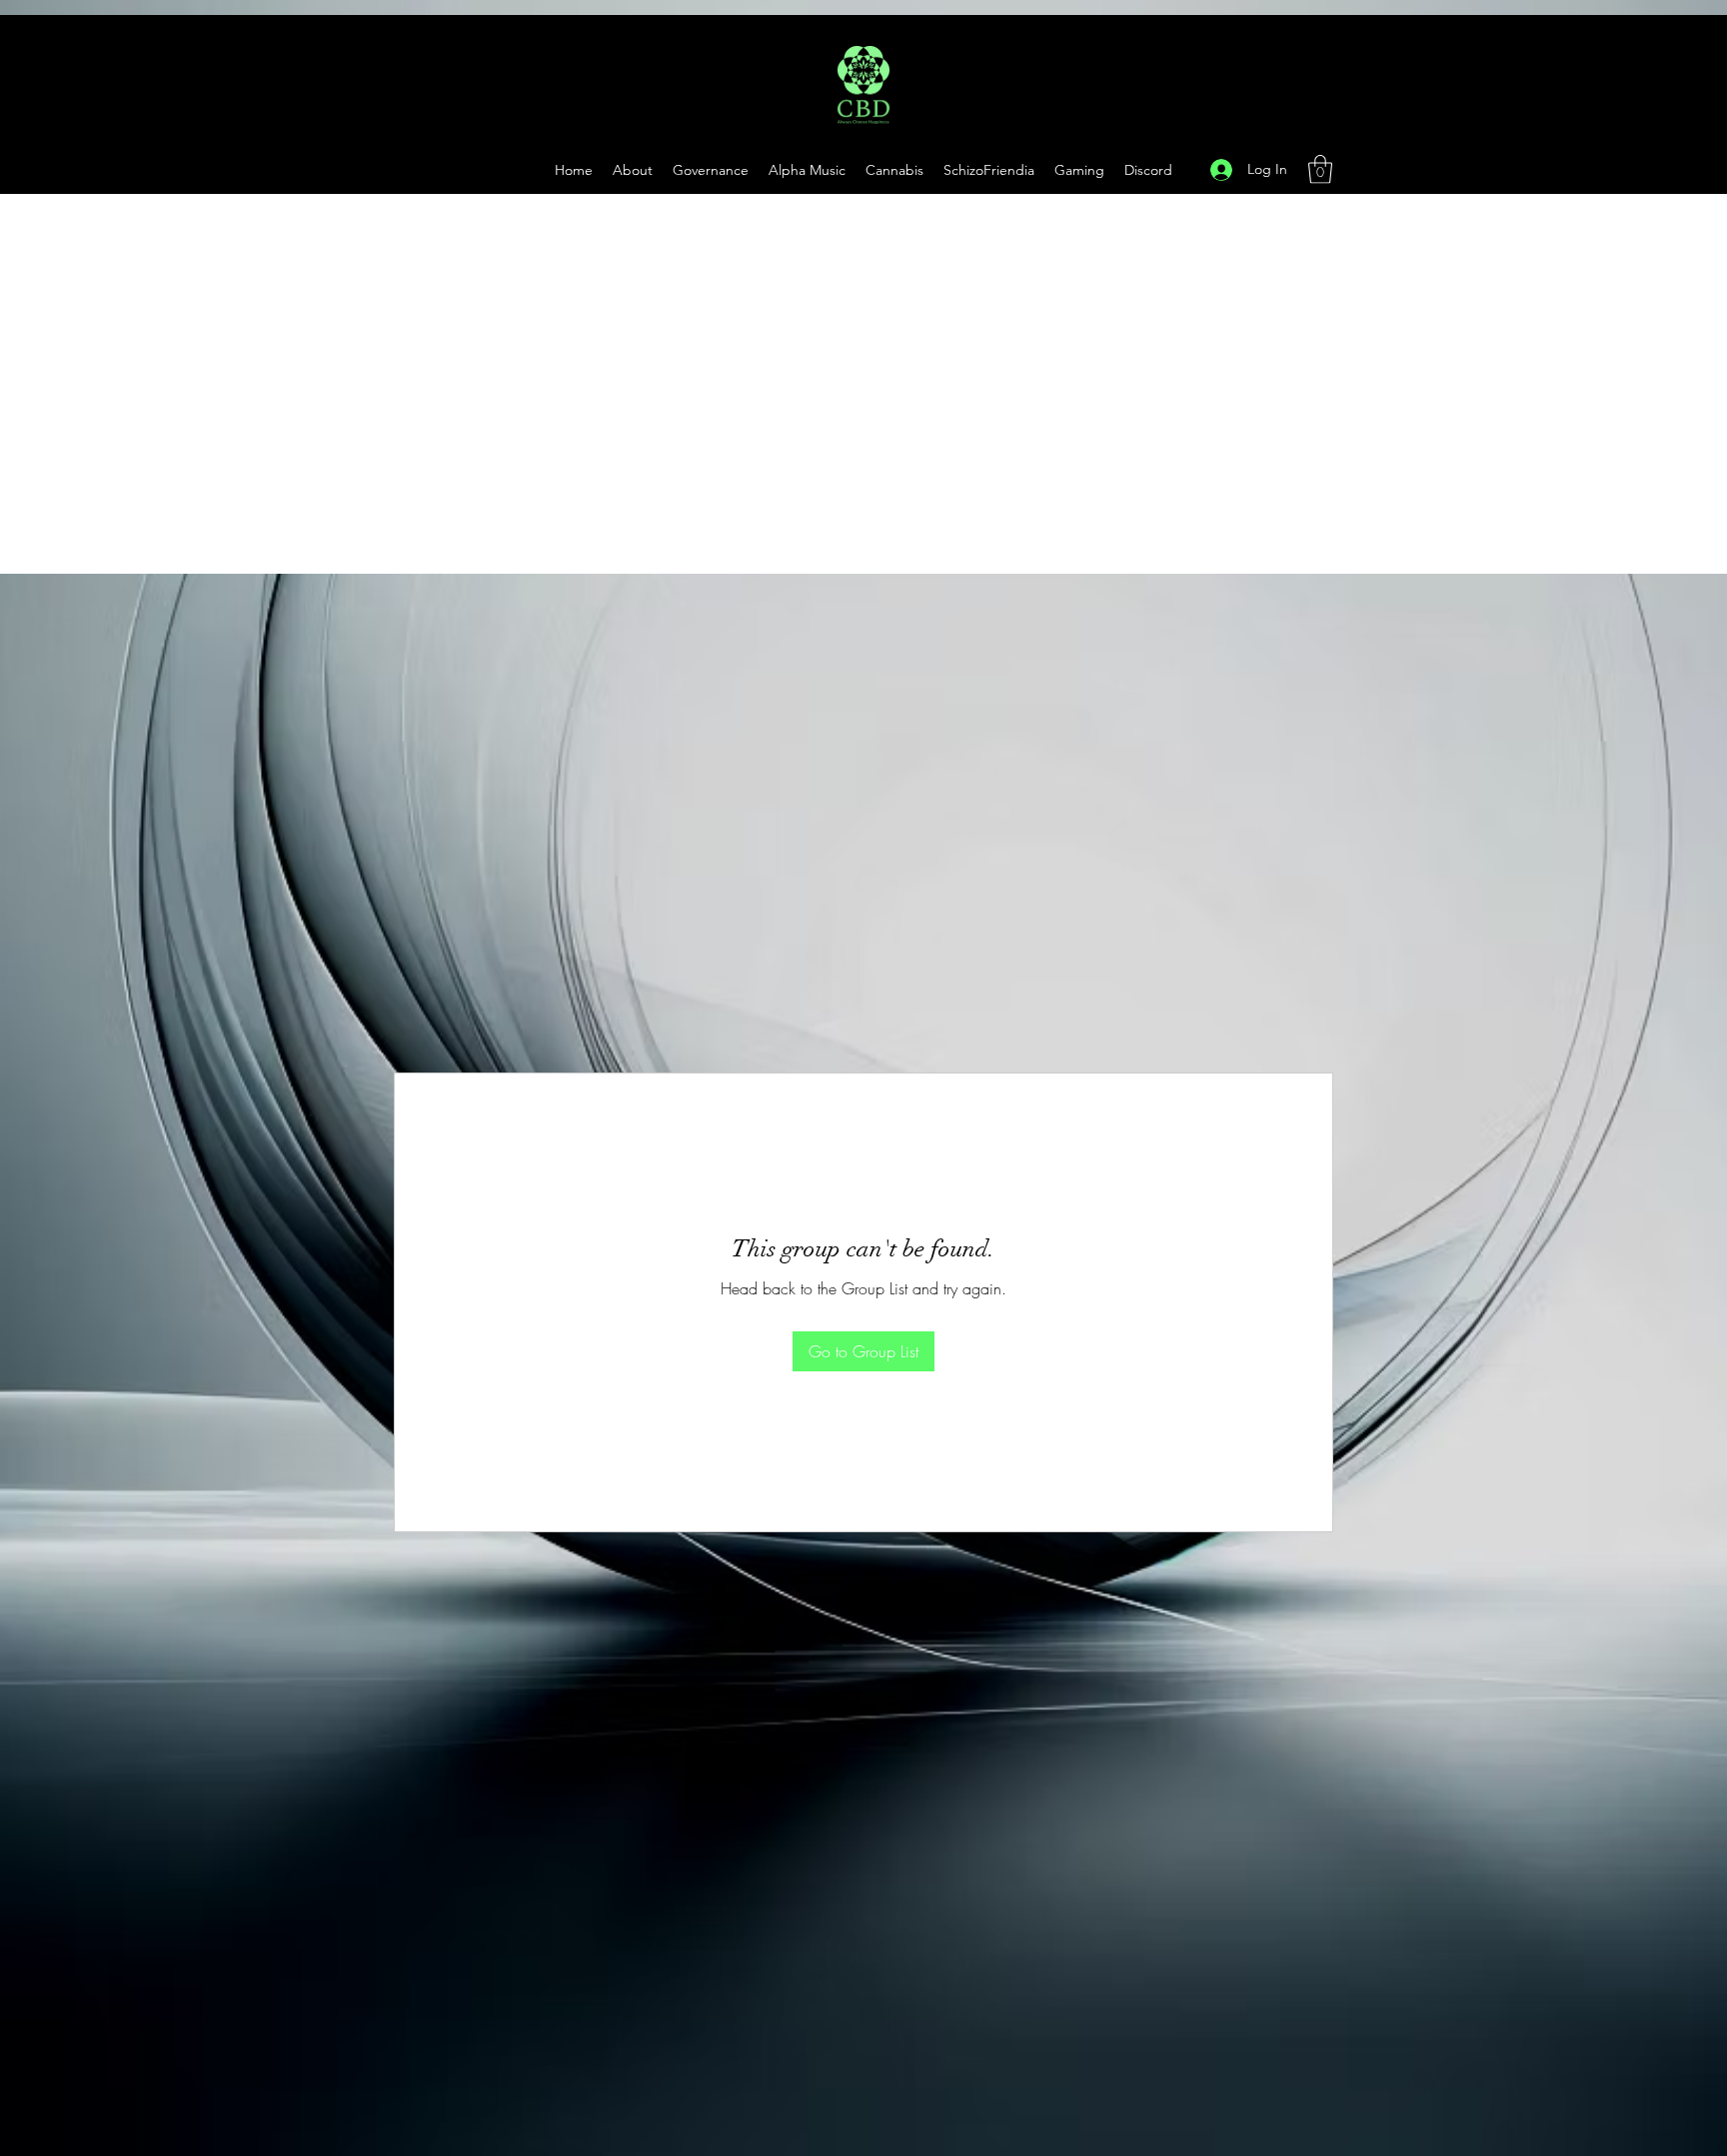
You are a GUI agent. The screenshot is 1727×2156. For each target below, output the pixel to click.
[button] (1079, 170)
